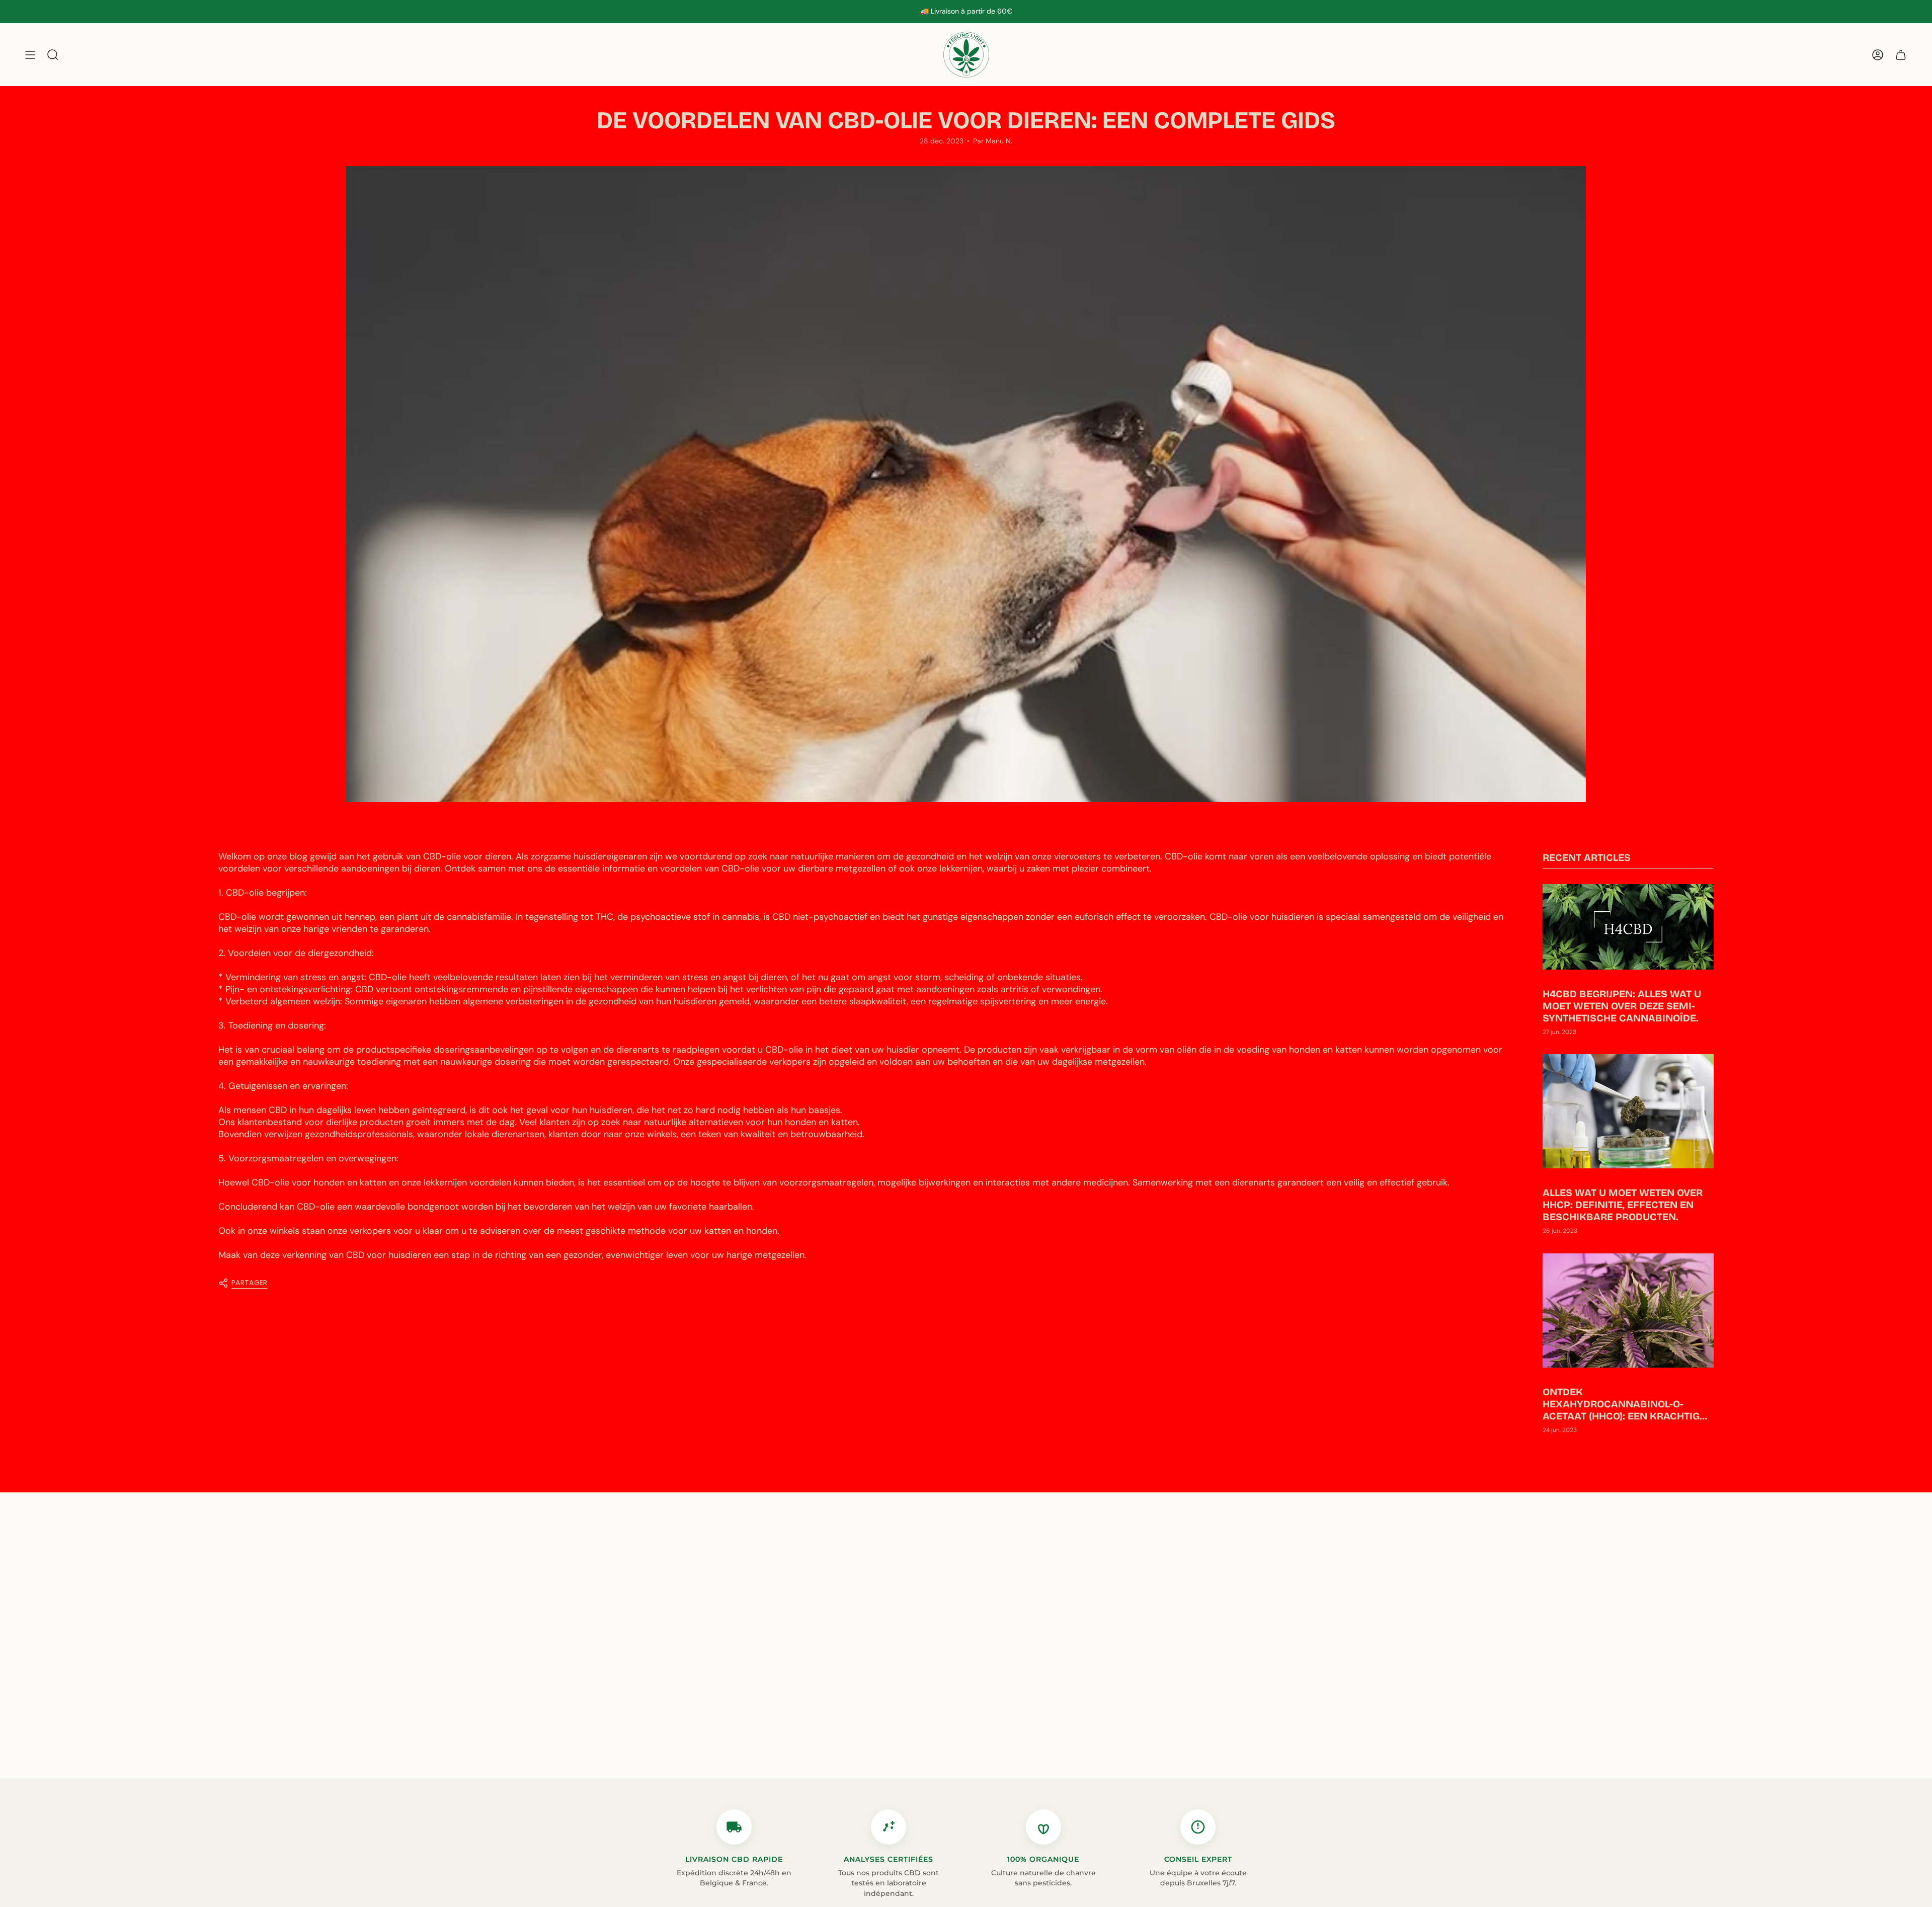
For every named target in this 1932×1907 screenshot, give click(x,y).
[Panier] (1901, 55)
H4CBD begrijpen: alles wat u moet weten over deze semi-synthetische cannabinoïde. (1622, 1006)
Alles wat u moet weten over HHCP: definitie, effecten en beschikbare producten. (1623, 1205)
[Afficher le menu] (30, 55)
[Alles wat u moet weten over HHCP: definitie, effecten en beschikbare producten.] (1628, 1111)
